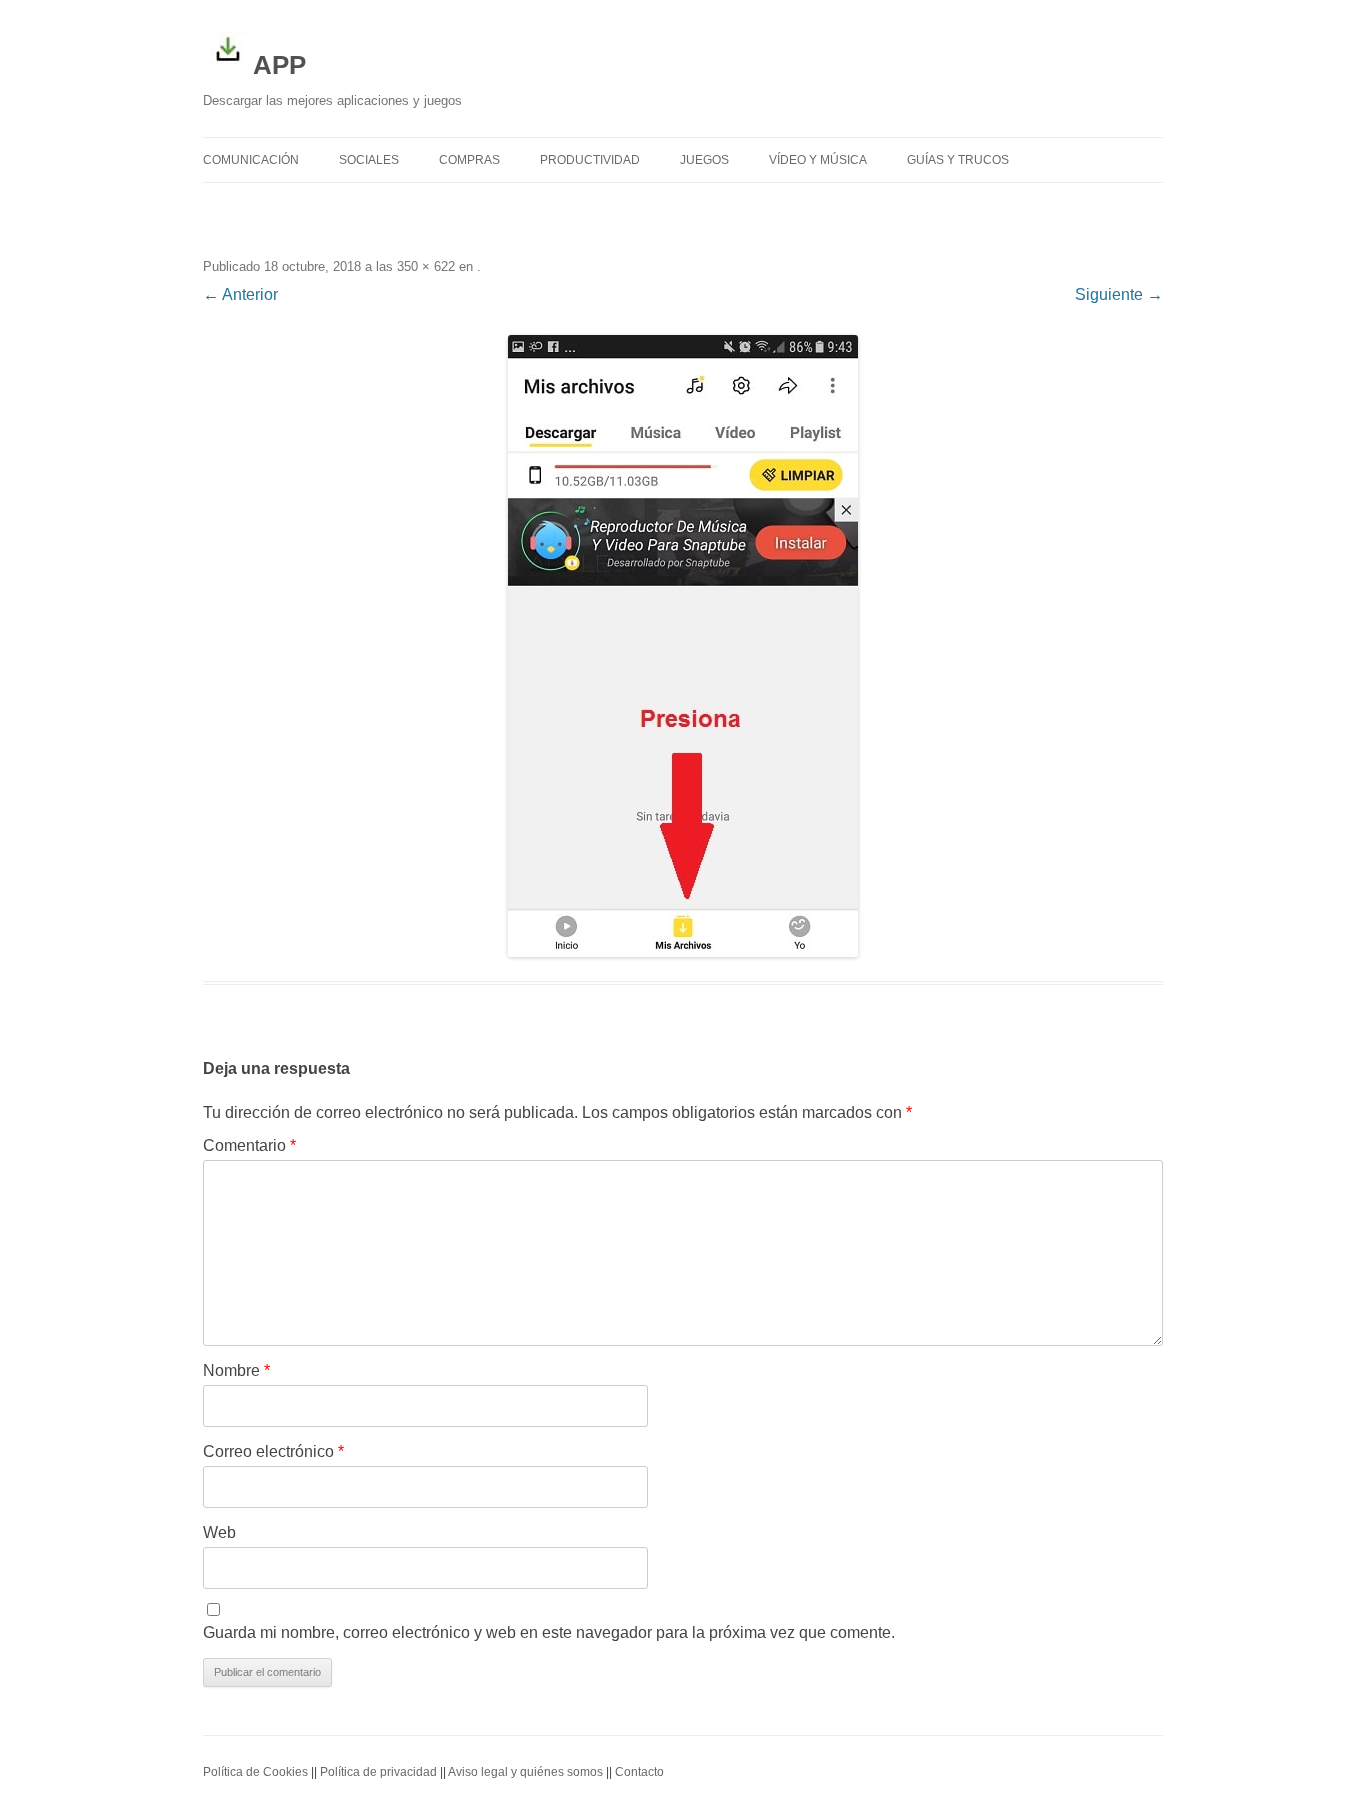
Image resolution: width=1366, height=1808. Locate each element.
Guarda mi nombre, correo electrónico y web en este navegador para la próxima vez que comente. (549, 1632)
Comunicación (251, 160)
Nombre (236, 1370)
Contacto (639, 1772)
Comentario (249, 1145)
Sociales (369, 160)
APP (279, 65)
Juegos (704, 160)
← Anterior (240, 294)
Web (219, 1532)
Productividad (590, 160)
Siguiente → (1119, 294)
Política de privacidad (378, 1772)
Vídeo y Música (818, 160)
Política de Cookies (255, 1772)
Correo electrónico (273, 1451)
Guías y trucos (958, 160)
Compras (469, 160)
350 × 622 (426, 266)
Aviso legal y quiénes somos (525, 1772)
